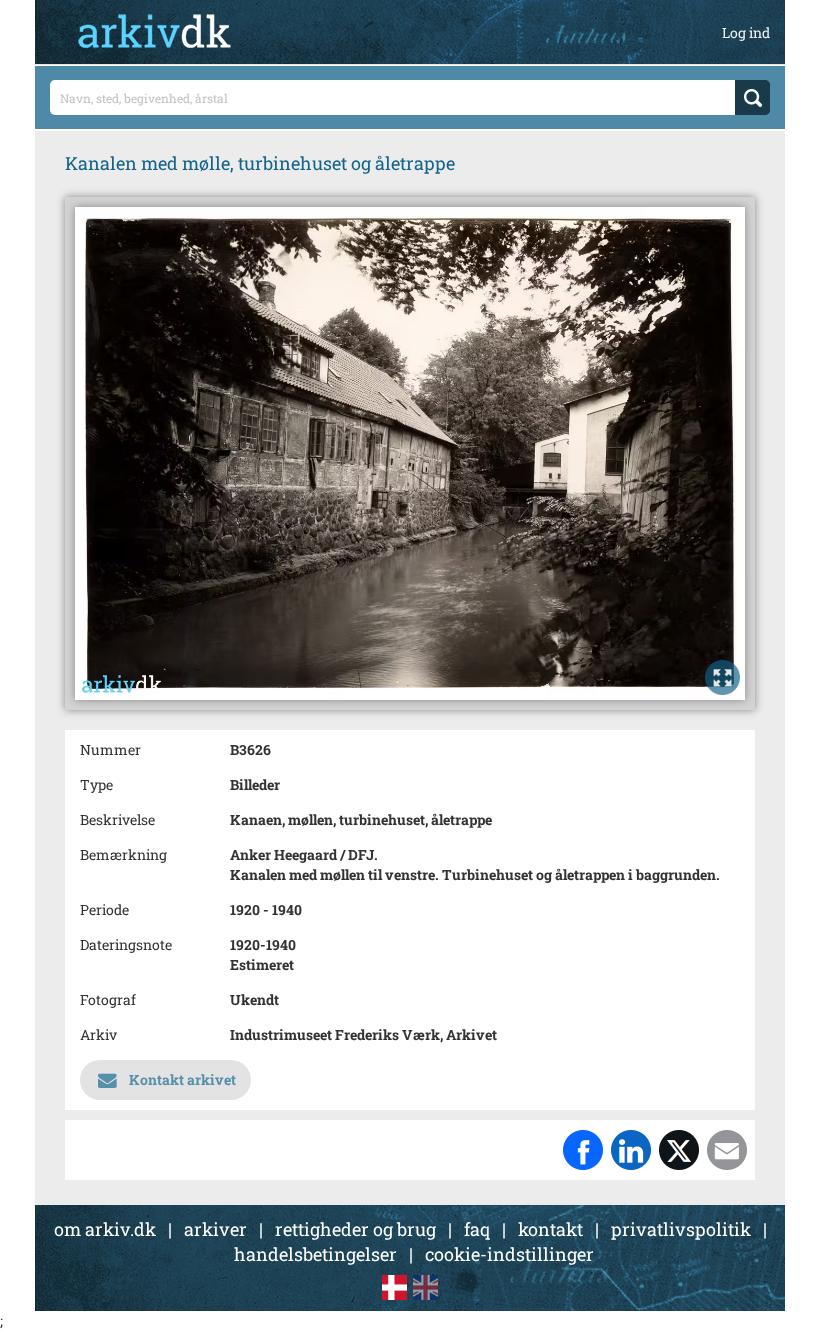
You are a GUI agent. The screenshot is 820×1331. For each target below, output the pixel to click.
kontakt (550, 1229)
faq (477, 1229)
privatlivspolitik (681, 1229)
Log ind (746, 32)
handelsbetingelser (315, 1254)
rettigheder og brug (355, 1229)
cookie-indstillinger (509, 1254)
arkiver (215, 1229)
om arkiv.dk (105, 1229)
